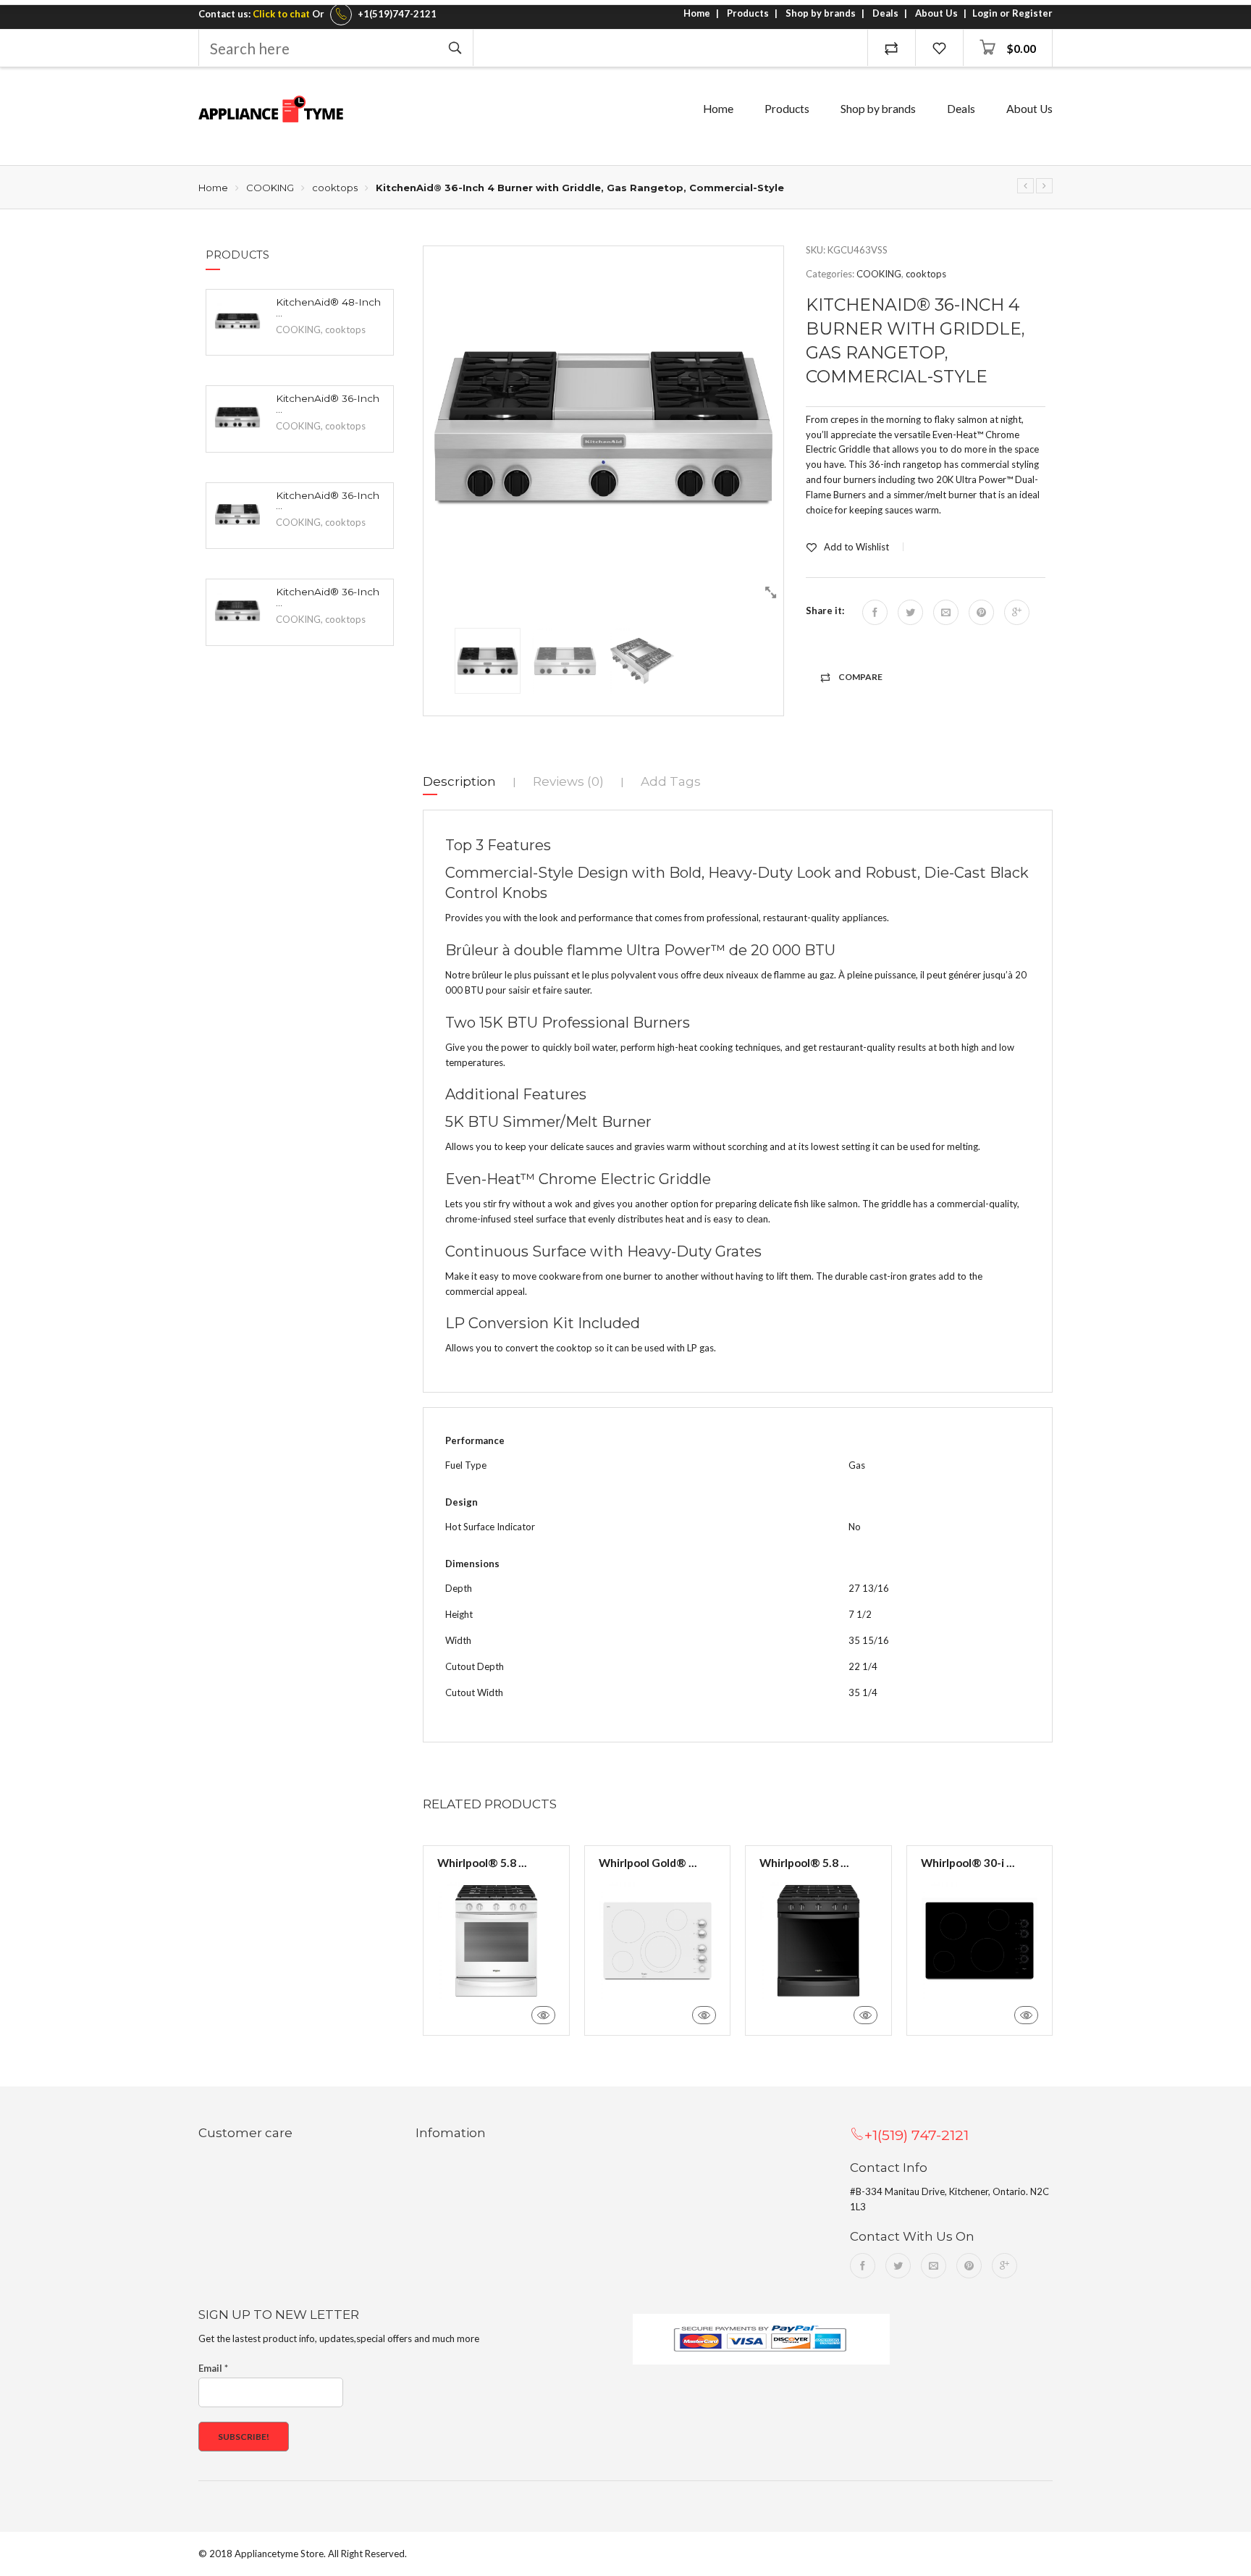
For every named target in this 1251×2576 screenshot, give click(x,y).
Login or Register (1012, 13)
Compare (860, 677)
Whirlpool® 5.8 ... (482, 1863)
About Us (936, 13)
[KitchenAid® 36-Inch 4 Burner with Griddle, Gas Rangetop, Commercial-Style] (237, 514)
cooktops (335, 188)
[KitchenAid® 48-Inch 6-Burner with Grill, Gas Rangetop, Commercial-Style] (237, 321)
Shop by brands (821, 13)
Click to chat (281, 14)
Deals (885, 13)
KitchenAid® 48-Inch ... (328, 308)
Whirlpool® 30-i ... (968, 1863)
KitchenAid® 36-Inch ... (328, 404)
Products (748, 13)
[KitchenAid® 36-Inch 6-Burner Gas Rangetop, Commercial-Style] (1044, 186)
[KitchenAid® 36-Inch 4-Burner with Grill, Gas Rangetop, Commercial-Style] (1025, 186)
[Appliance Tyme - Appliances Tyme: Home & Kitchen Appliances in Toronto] (271, 109)
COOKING (270, 188)
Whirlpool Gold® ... (648, 1863)
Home (697, 13)
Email (213, 2368)
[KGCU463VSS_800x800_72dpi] (603, 426)
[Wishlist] (939, 48)
